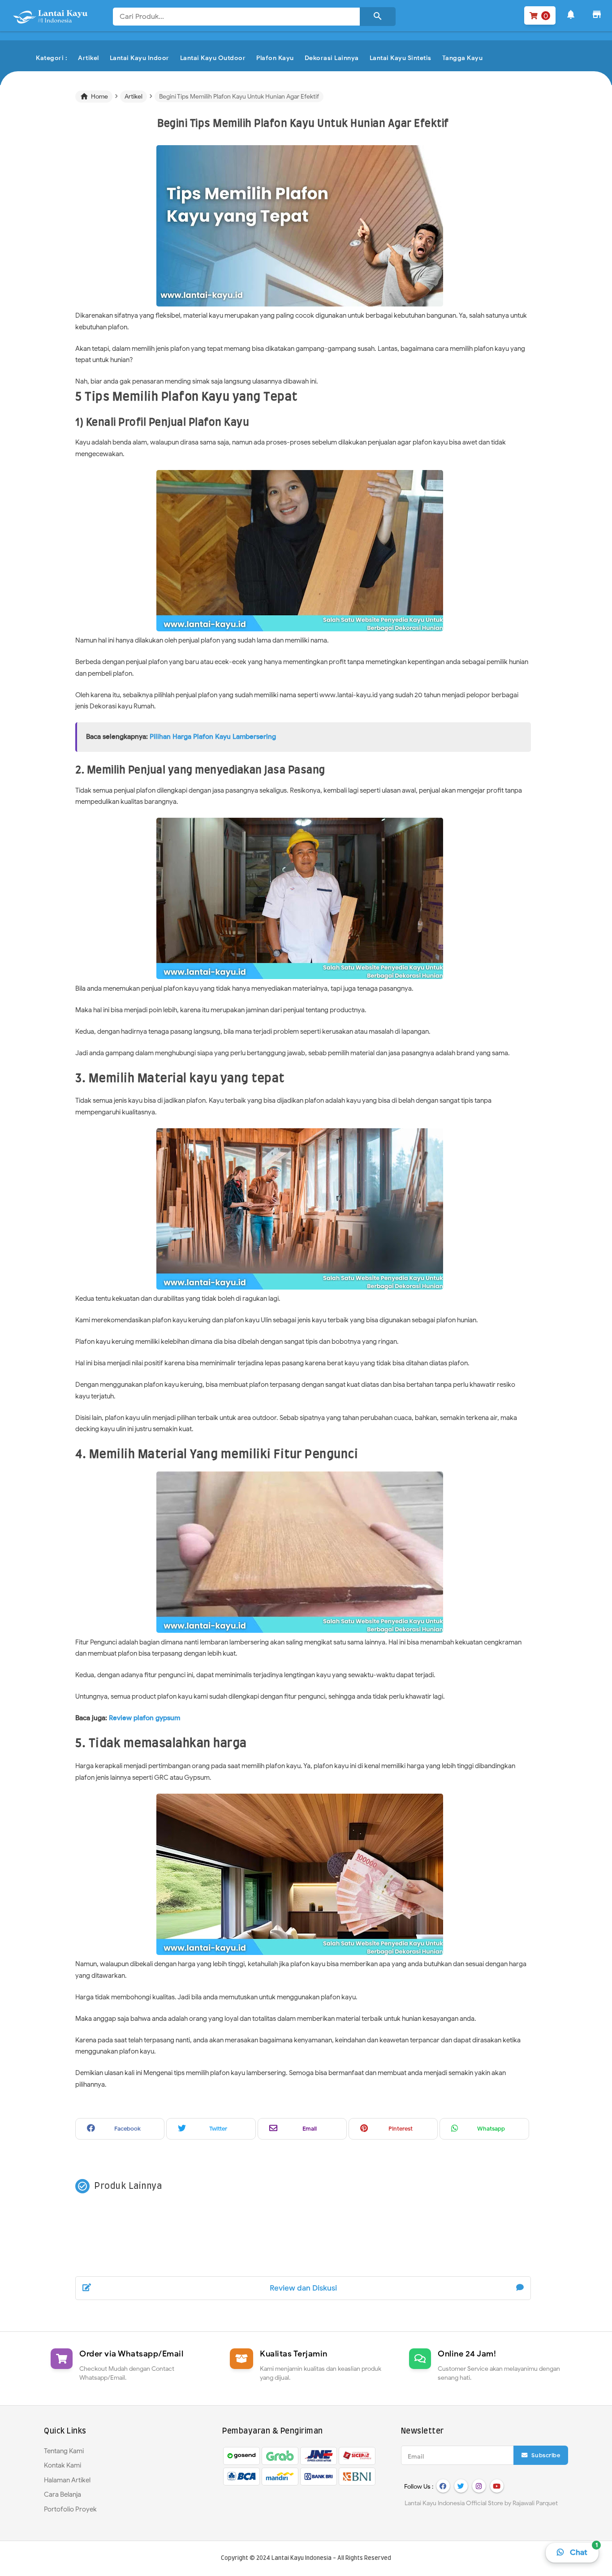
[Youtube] (497, 2486)
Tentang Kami (64, 2451)
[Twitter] (461, 2486)
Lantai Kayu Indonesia (302, 2558)
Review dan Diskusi (303, 2288)
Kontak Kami (62, 2465)
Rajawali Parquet (535, 2503)
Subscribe (545, 2455)
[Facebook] (443, 2486)
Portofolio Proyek (70, 2509)
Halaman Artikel (67, 2480)
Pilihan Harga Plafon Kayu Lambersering (213, 737)
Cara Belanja (62, 2494)
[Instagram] (479, 2486)
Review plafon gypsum (145, 1718)
